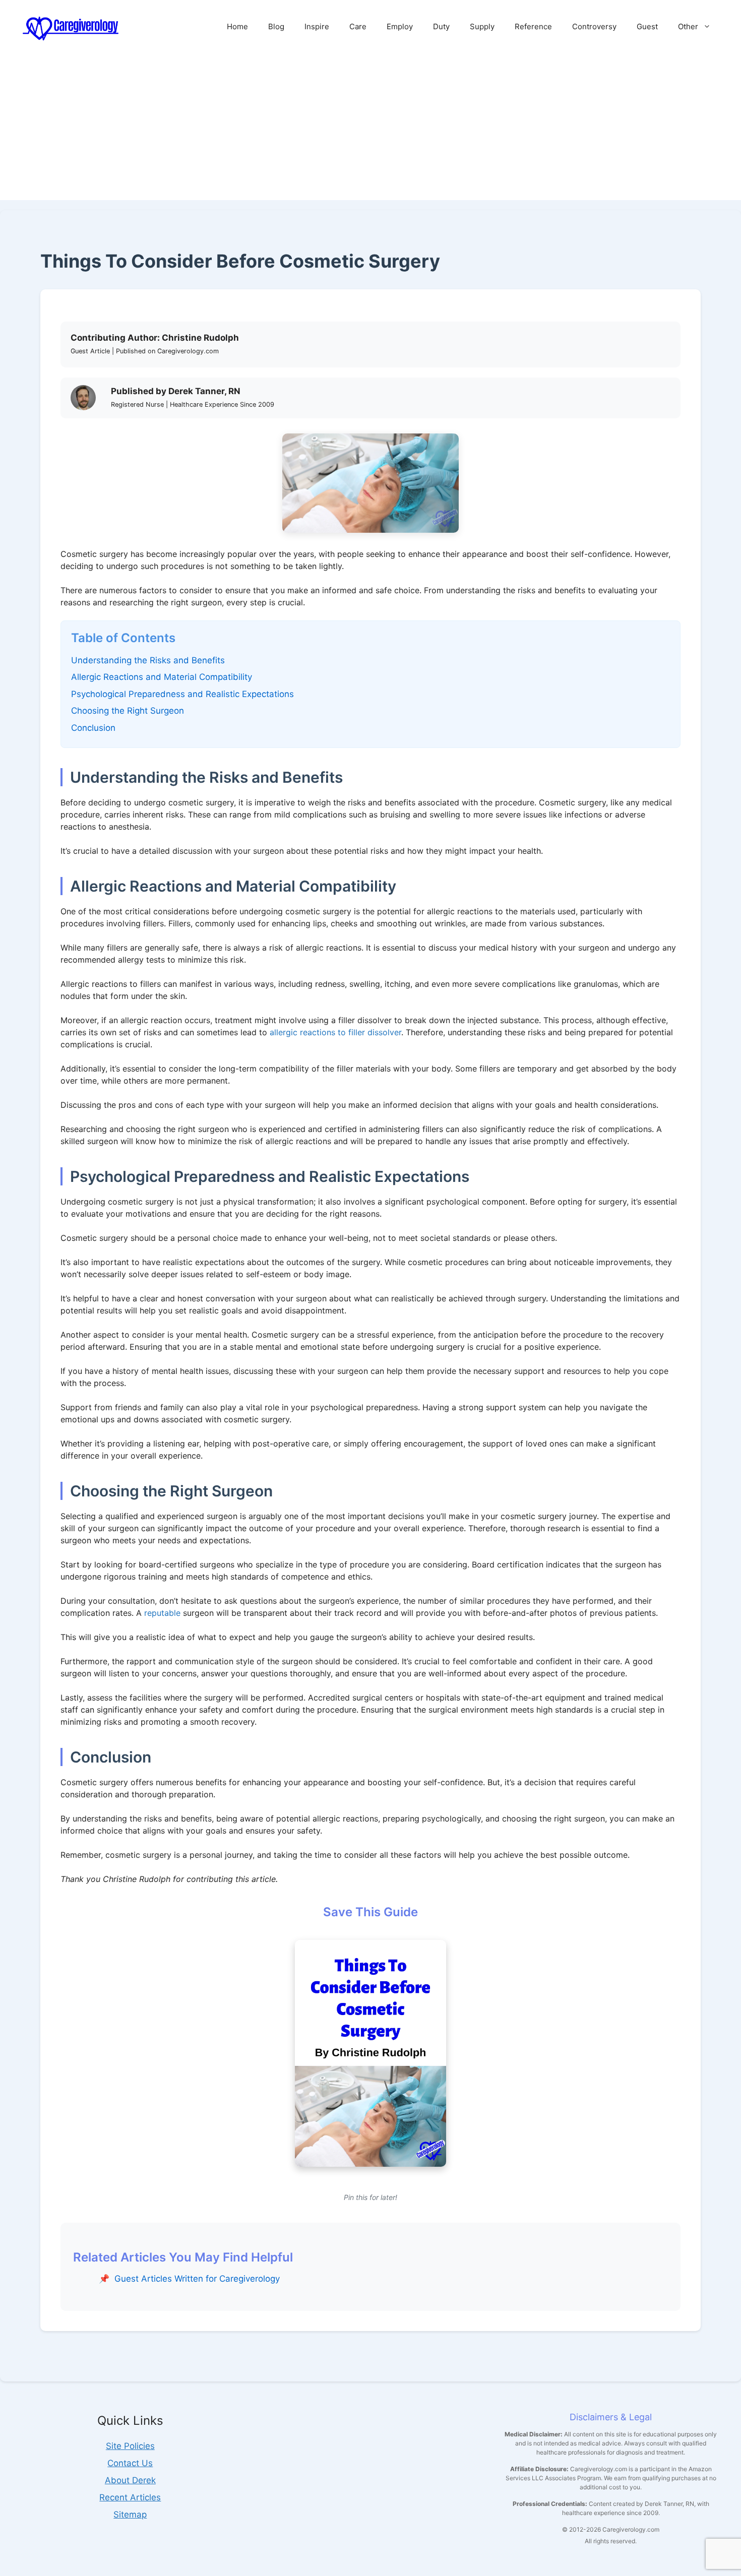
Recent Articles (130, 2497)
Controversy (594, 26)
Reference (533, 26)
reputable (162, 1613)
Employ (400, 26)
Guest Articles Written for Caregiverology (197, 2279)
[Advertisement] (371, 130)
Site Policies (130, 2446)
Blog (276, 26)
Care (358, 26)
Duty (441, 26)
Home (237, 26)
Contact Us (130, 2463)
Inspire (317, 26)
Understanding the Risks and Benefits (148, 660)
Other (688, 26)
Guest (647, 26)
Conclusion (93, 728)
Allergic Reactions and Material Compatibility (162, 677)
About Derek (130, 2480)
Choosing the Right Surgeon (128, 711)
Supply (482, 26)
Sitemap (130, 2515)
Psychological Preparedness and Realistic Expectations (182, 694)
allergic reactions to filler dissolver (335, 1032)
